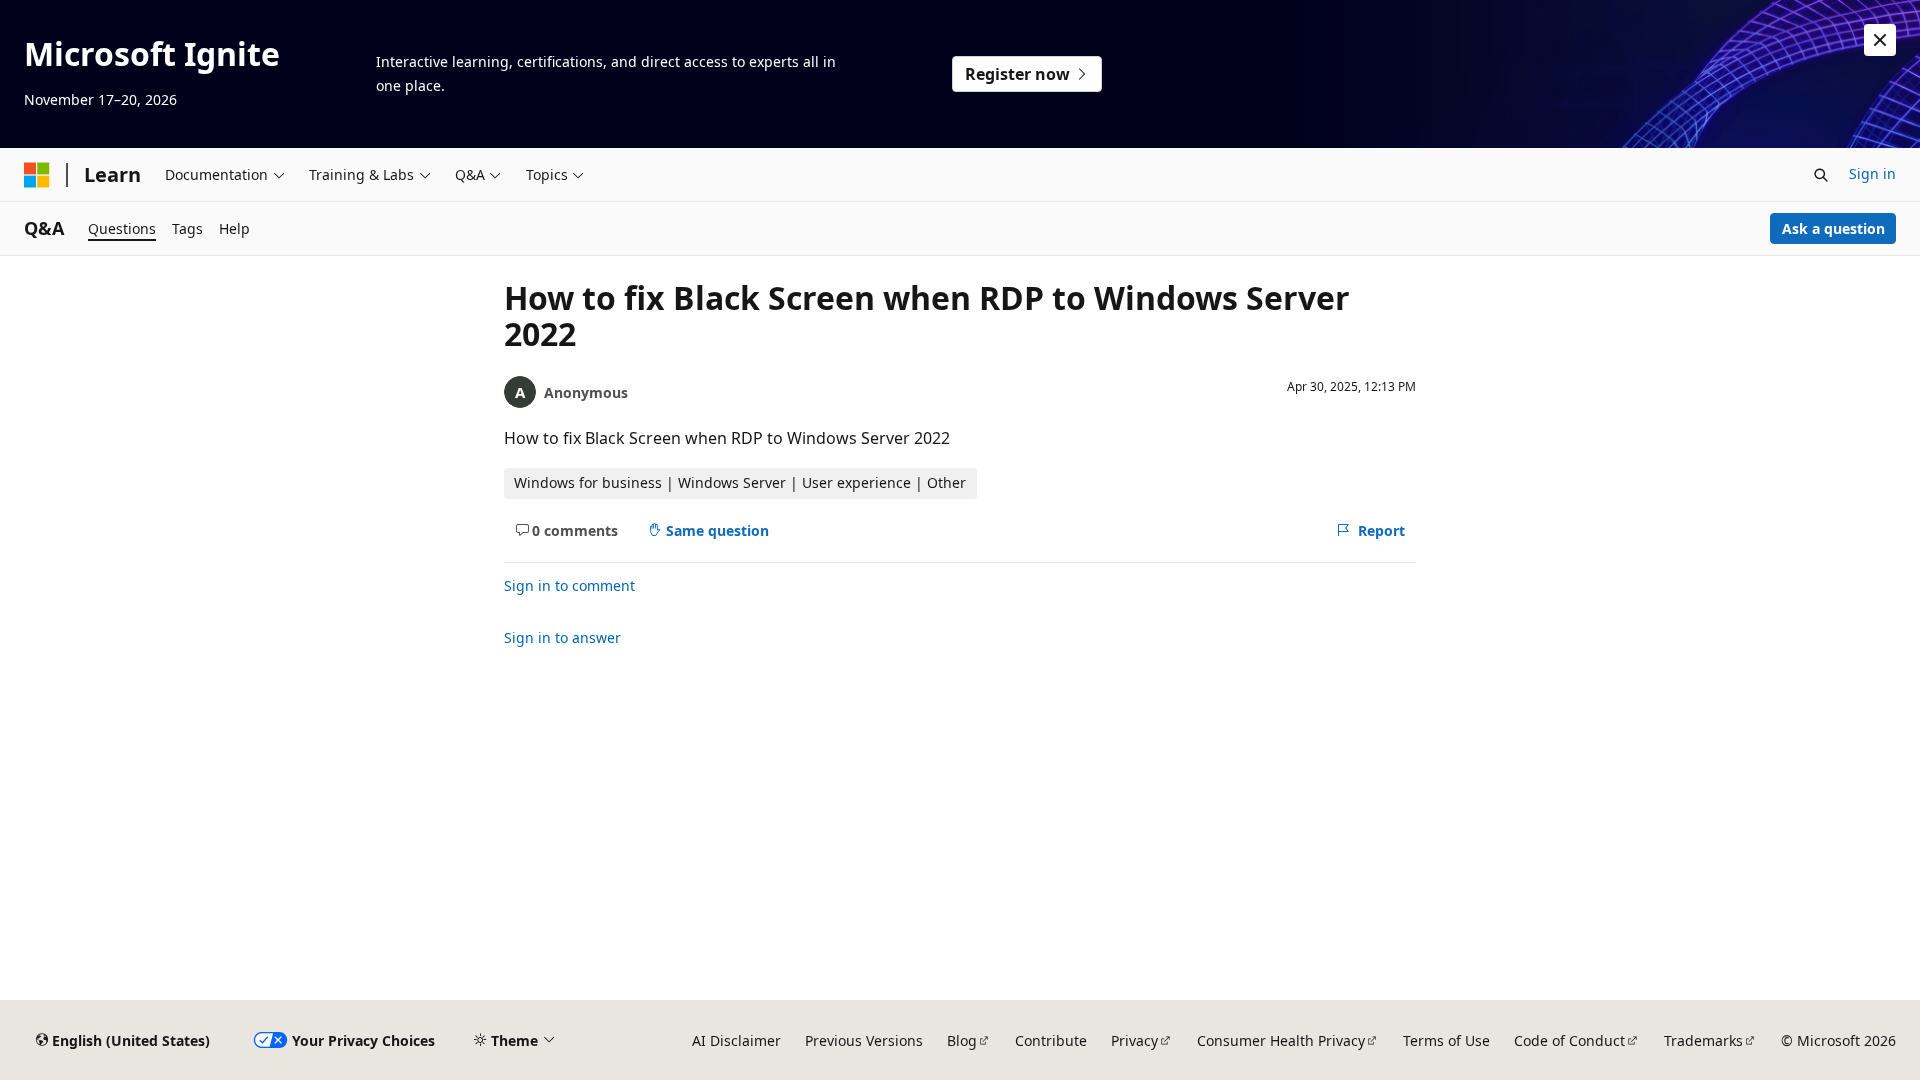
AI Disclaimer (736, 1040)
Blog (962, 1040)
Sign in (1872, 173)
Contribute (1051, 1040)
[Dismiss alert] (1880, 40)
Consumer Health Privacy (1281, 1040)
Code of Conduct (1569, 1040)
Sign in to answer (562, 637)
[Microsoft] (37, 175)
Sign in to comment (569, 585)
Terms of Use (1446, 1040)
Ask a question (1833, 228)
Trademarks (1703, 1040)
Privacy (1134, 1040)
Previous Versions (864, 1040)
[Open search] (1821, 175)
